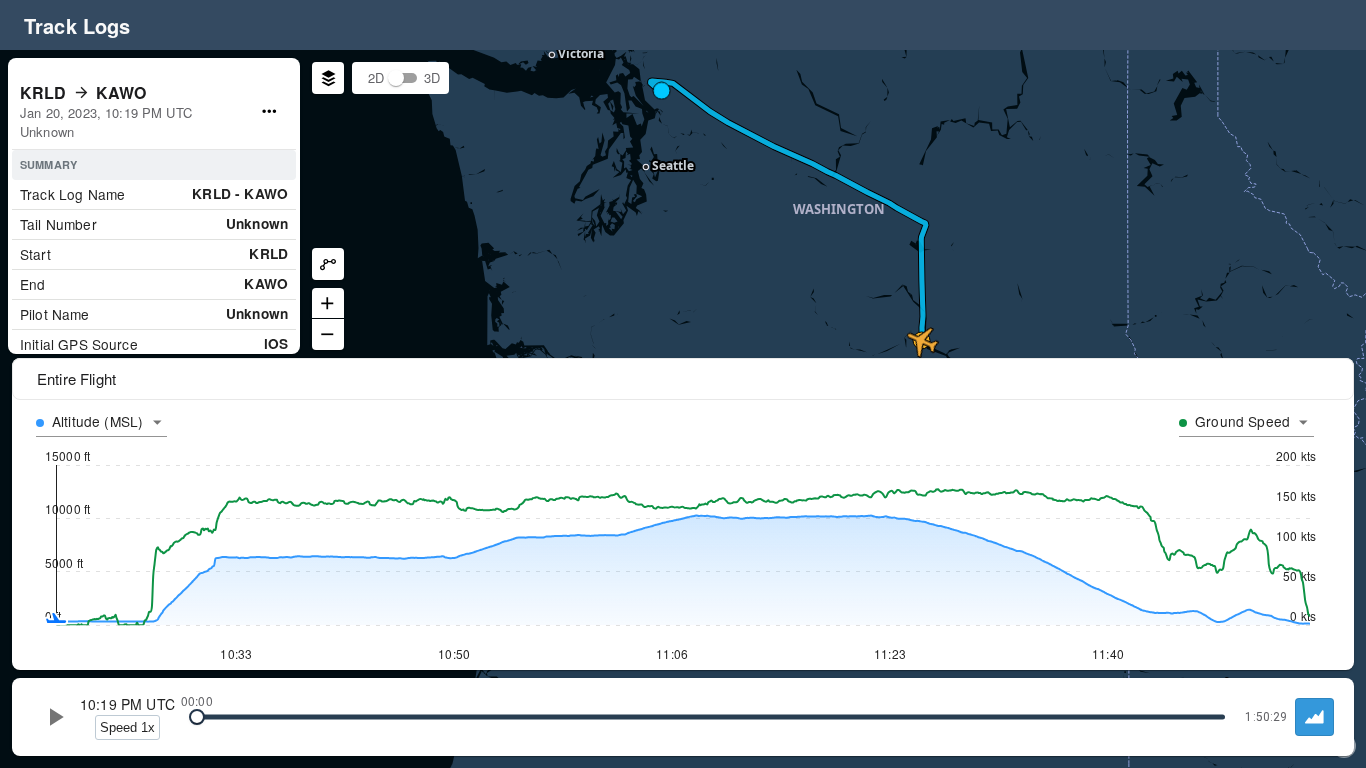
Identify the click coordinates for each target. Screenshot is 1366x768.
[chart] (1314, 717)
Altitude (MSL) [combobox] (97, 421)
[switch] (396, 78)
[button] (396, 78)
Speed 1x (127, 727)
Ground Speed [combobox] (1242, 421)
